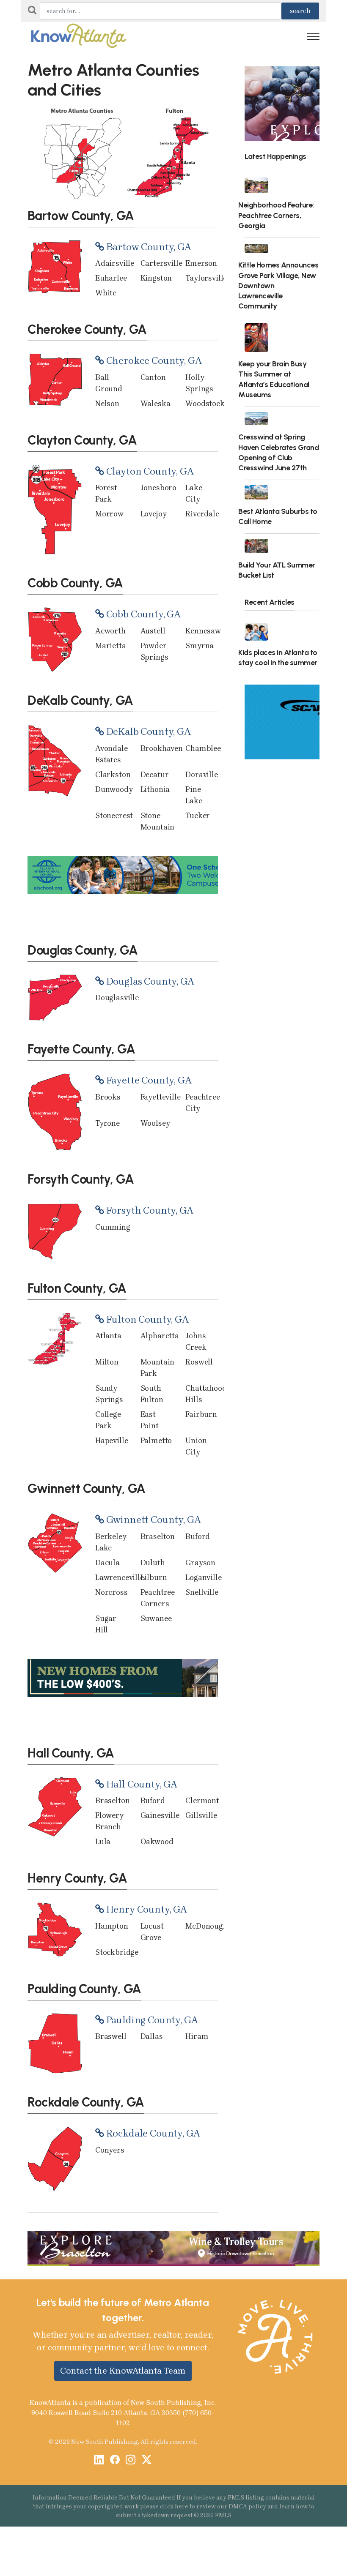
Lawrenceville (120, 1577)
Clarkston (113, 775)
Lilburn (154, 1577)
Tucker (198, 816)
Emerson (201, 263)
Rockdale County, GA (152, 2133)
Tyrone (107, 1123)
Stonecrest (114, 816)
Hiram (197, 2036)
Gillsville (201, 1815)
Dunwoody (114, 789)
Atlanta (108, 1336)
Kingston (156, 278)
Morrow (109, 514)
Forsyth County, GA (149, 1210)
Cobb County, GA (142, 614)
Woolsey (155, 1123)
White (106, 293)
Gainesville (160, 1815)
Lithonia (155, 789)
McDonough (206, 1926)
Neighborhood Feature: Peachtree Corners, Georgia (276, 215)
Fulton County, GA (146, 1319)
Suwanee (156, 1618)
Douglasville (117, 998)
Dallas (152, 2036)
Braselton (158, 1536)
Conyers (110, 2150)
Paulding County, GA (151, 2020)
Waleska (156, 404)
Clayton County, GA (149, 471)
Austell (153, 631)
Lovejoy (154, 514)
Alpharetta (160, 1336)
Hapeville (112, 1441)
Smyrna (200, 646)
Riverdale (202, 514)
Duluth (153, 1563)
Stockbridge (117, 1952)
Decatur (155, 775)
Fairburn (201, 1414)
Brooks (108, 1097)
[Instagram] (131, 2460)
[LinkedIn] (99, 2460)
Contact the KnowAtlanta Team (123, 2371)
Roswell (199, 1362)
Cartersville (161, 263)
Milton (107, 1362)
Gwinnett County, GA (152, 1520)
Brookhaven (162, 748)
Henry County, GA (146, 1909)
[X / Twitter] (147, 2460)
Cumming (113, 1227)
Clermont (202, 1801)
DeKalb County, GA (147, 732)
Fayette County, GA (148, 1080)
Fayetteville (161, 1097)
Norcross (112, 1592)
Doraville (201, 775)
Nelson (107, 404)
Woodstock (205, 404)
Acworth (110, 631)
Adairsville (115, 263)
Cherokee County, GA (153, 361)
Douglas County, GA (149, 981)
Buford (198, 1536)
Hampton (112, 1926)
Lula (103, 1842)
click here (174, 2506)
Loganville (203, 1577)
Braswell (111, 2036)
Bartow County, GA (148, 247)
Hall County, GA (141, 1784)
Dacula (107, 1563)
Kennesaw (203, 631)
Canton (153, 377)
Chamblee (203, 748)
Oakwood (157, 1842)
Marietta (111, 646)
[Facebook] (115, 2460)
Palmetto (156, 1441)
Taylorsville (206, 278)
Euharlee (111, 278)
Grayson (200, 1563)
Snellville (202, 1592)
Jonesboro (158, 488)
